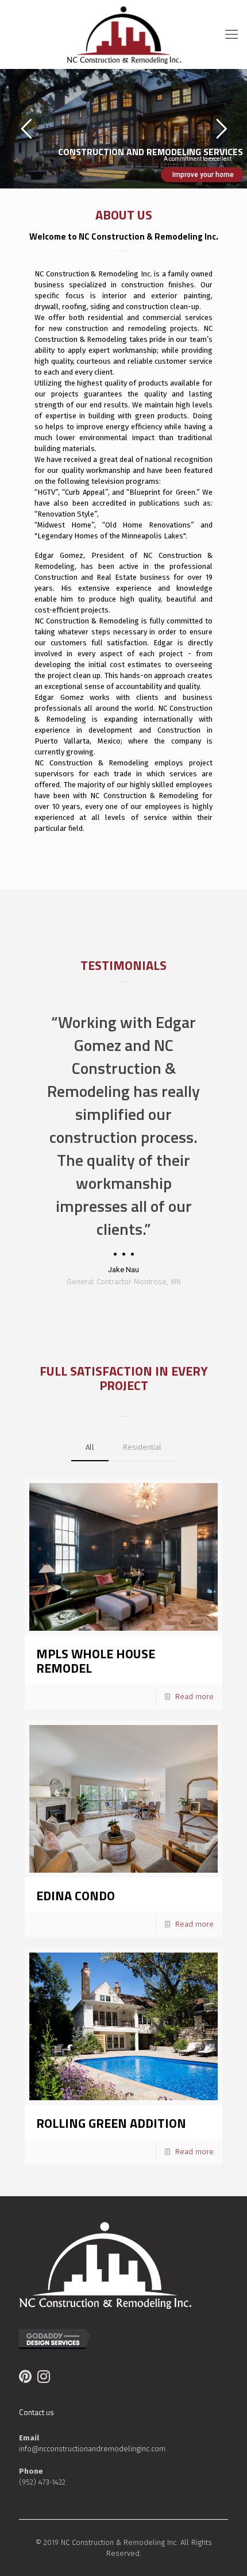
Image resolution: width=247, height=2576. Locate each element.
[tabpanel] (123, 1149)
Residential (142, 1447)
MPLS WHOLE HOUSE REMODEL (96, 1661)
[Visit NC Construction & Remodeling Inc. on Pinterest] (25, 2379)
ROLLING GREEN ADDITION (111, 2123)
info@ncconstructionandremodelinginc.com (92, 2449)
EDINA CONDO (76, 1896)
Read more (194, 1697)
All (90, 1447)
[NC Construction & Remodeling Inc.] (123, 34)
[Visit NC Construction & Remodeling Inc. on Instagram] (44, 2379)
